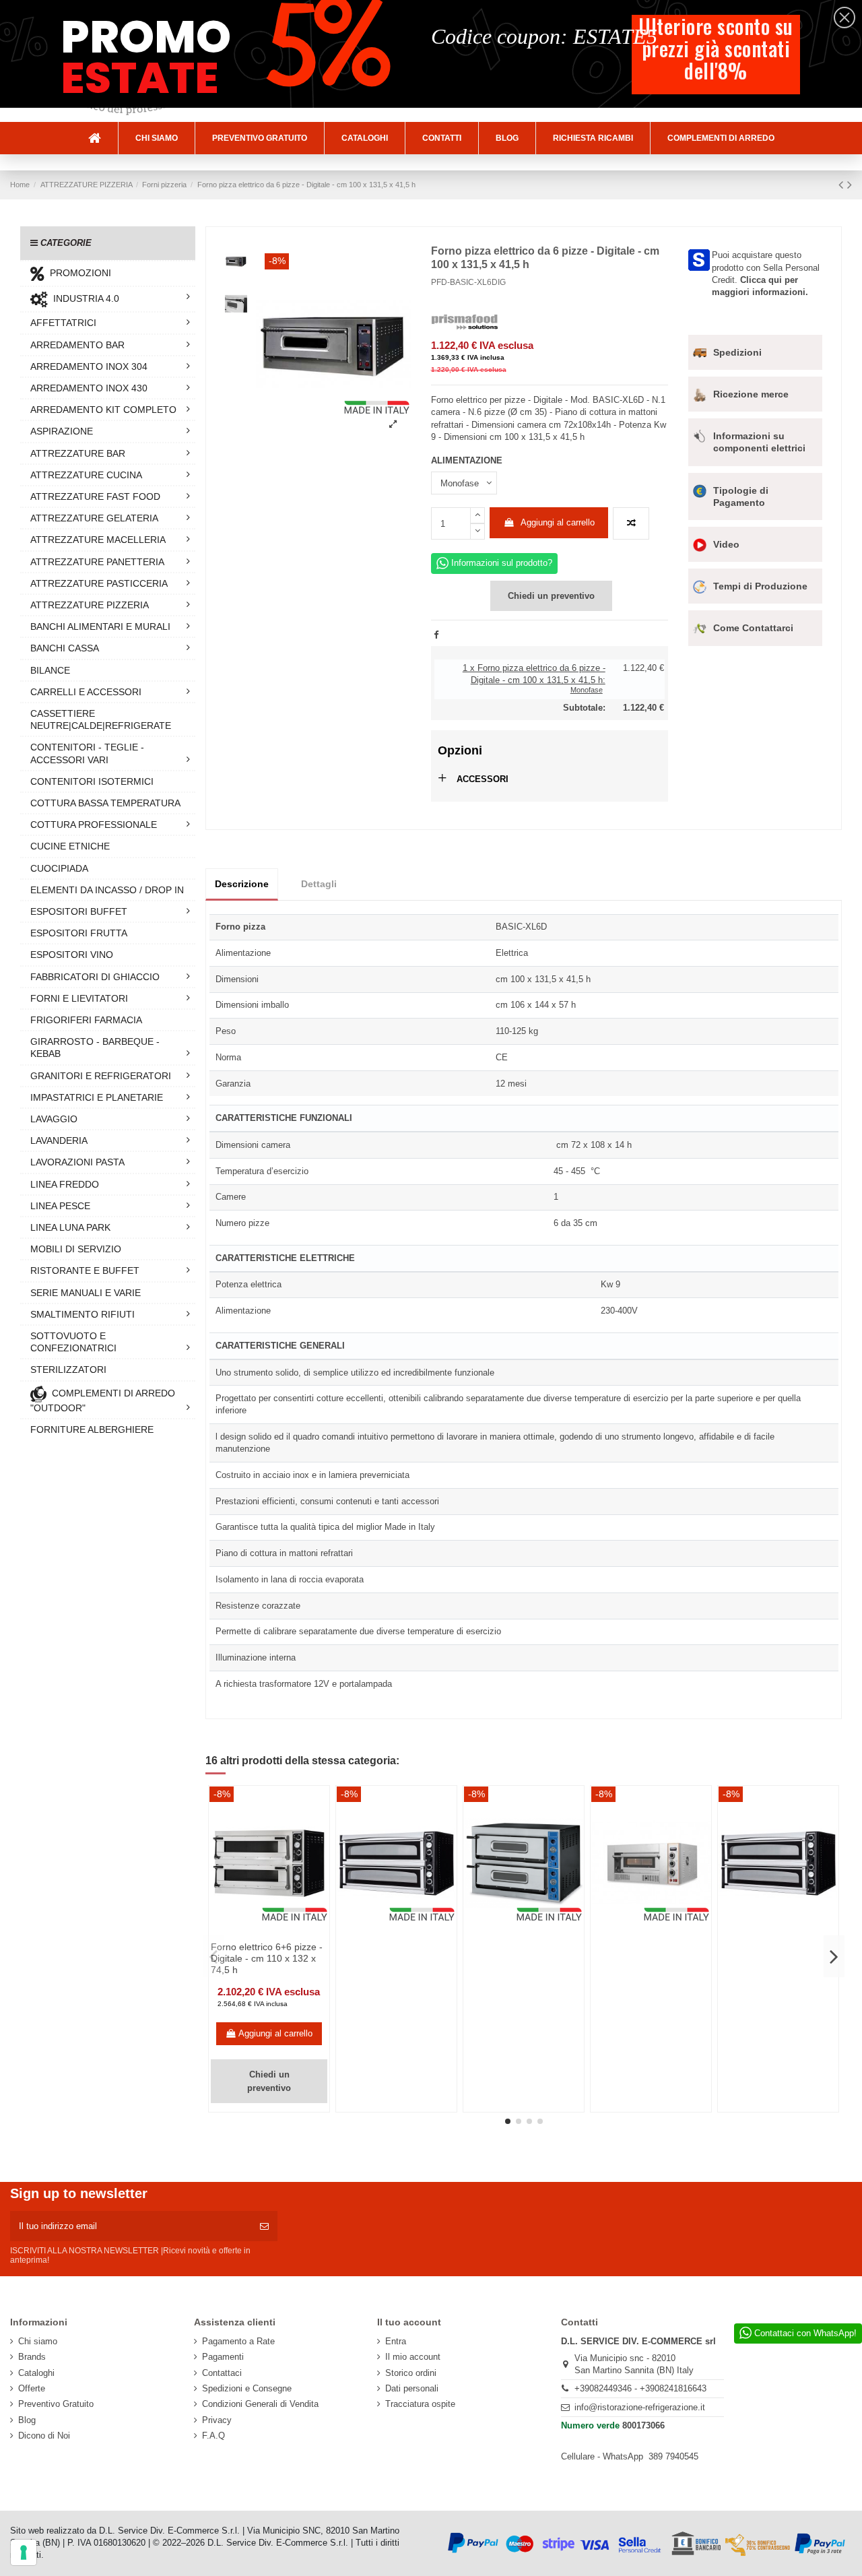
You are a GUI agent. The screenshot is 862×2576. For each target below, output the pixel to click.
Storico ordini (411, 2373)
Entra (396, 2341)
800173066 (643, 2425)
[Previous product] (843, 185)
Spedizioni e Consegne (247, 2388)
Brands (32, 2357)
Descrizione (242, 884)
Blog (27, 2420)
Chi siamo (38, 2341)
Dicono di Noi (44, 2436)
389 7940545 (673, 2456)
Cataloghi (36, 2373)
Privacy (217, 2420)
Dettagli (319, 884)
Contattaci (222, 2373)
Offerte (32, 2388)
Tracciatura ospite (420, 2404)
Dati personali (412, 2388)
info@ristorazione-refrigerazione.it (640, 2407)
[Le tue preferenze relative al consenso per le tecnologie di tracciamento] (24, 2552)
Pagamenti (223, 2357)
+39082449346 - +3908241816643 (640, 2388)
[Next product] (850, 185)
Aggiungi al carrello (558, 522)
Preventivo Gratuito (56, 2404)
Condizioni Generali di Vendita (260, 2404)
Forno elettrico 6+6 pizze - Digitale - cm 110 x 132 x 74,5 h (267, 1958)
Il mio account (413, 2357)
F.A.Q (213, 2436)
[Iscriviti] (264, 2226)
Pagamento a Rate (238, 2341)
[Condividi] (436, 635)
